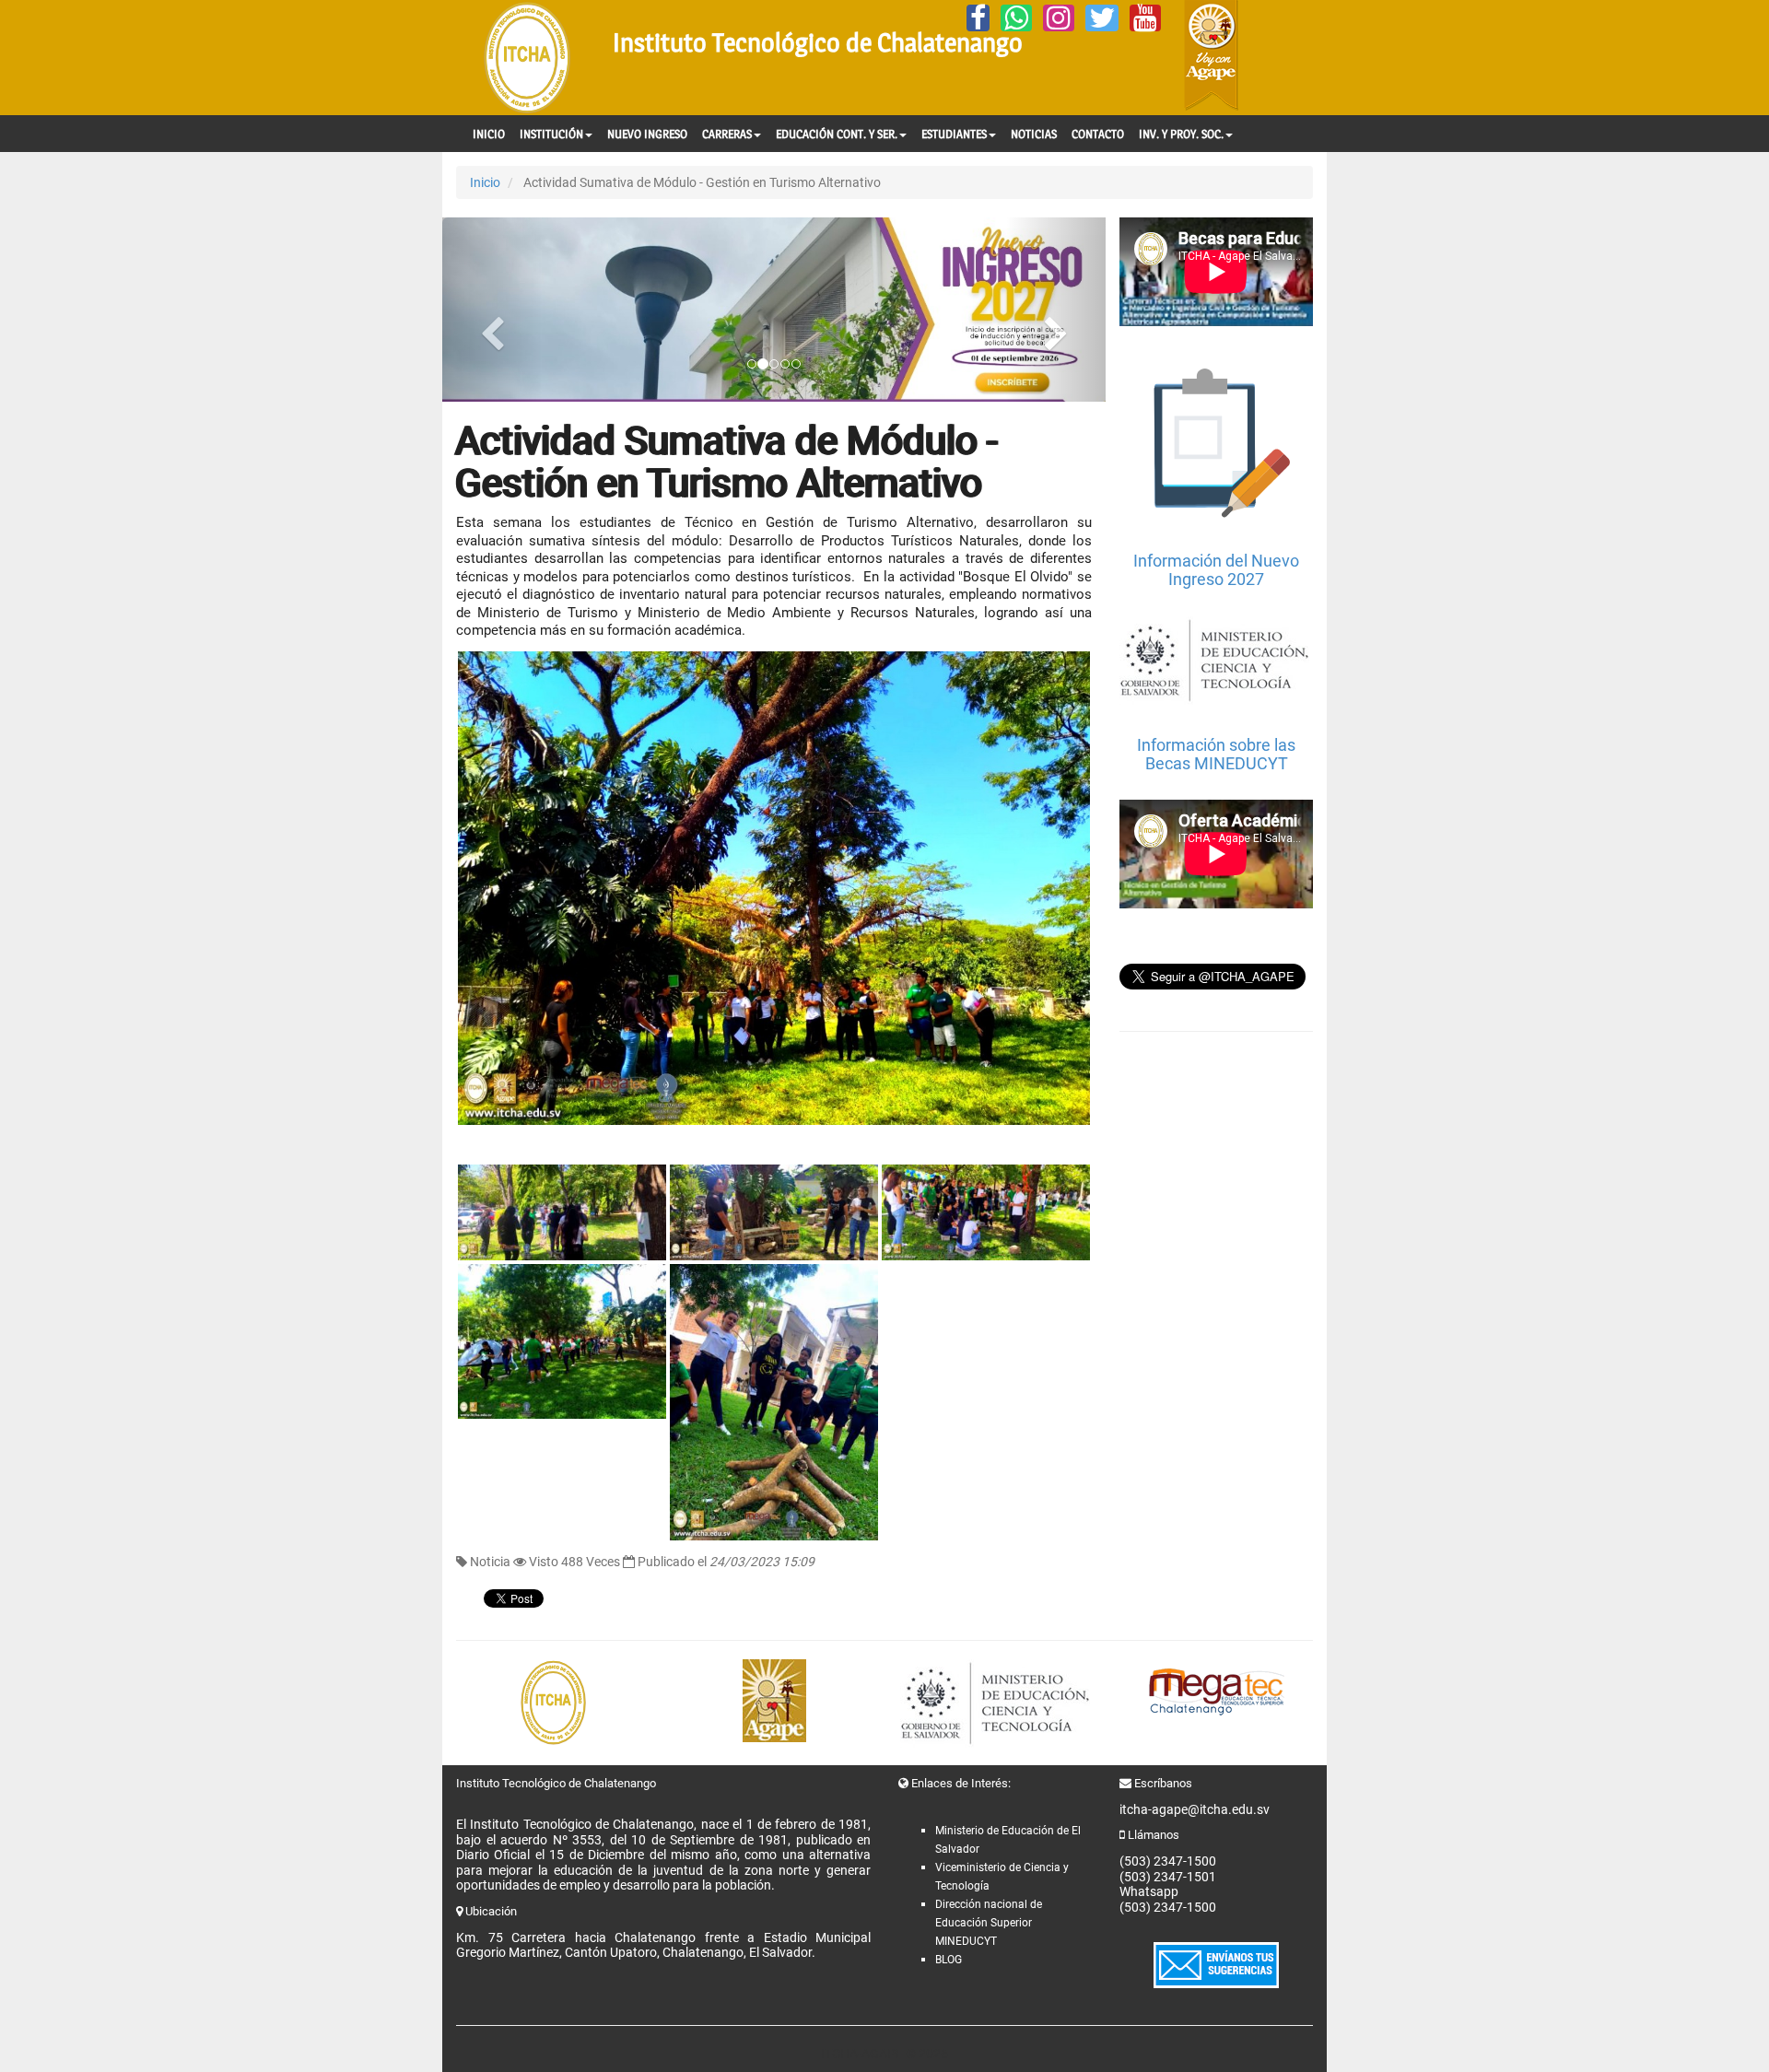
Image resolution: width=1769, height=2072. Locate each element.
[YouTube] (1145, 18)
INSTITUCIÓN (551, 134)
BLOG (949, 1960)
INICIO (489, 134)
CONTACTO (1098, 134)
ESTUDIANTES (954, 134)
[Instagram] (1059, 18)
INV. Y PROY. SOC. (1181, 134)
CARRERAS (727, 134)
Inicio (485, 182)
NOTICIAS (1034, 134)
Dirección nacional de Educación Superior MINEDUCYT (989, 1923)
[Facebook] (978, 18)
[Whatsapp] (1016, 18)
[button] (492, 310)
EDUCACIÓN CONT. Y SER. (837, 134)
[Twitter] (1102, 18)
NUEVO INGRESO (647, 134)
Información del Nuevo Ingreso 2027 (1216, 570)
